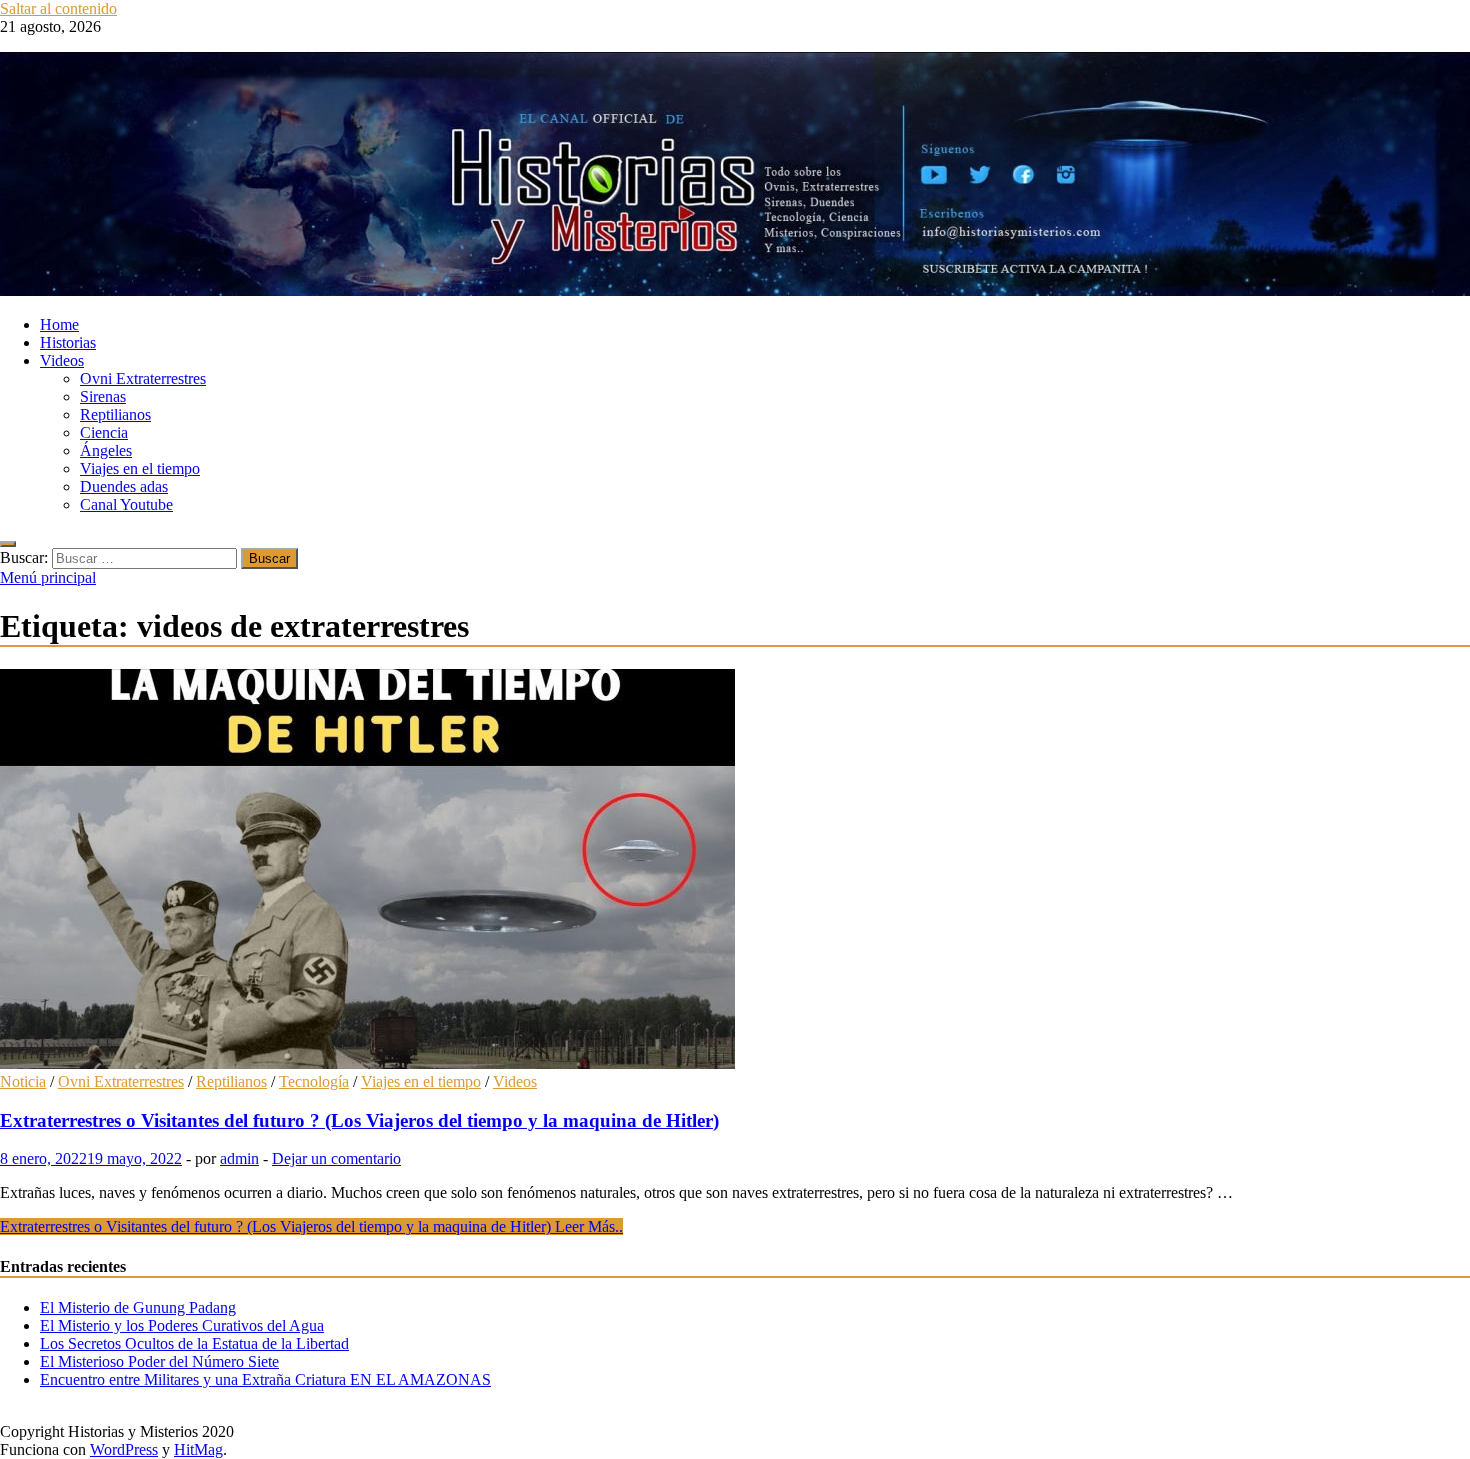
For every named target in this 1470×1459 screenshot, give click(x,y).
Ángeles (106, 450)
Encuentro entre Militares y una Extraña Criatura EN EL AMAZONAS (265, 1379)
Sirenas (103, 396)
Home (59, 324)
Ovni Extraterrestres (143, 378)
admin (239, 1158)
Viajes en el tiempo (140, 468)
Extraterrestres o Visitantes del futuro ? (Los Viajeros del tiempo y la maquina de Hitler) (359, 1120)
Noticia (23, 1081)
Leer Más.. (311, 1226)
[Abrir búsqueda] (8, 544)
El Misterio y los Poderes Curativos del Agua (182, 1325)
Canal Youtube (126, 504)
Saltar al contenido (58, 8)
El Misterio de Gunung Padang (138, 1307)
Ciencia (104, 432)
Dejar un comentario (336, 1158)
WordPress (124, 1449)
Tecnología (314, 1081)
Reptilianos (115, 414)
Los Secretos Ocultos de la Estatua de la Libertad (194, 1343)
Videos (62, 360)
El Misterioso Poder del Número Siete (159, 1361)
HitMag (198, 1449)
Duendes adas (124, 486)
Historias (68, 342)
